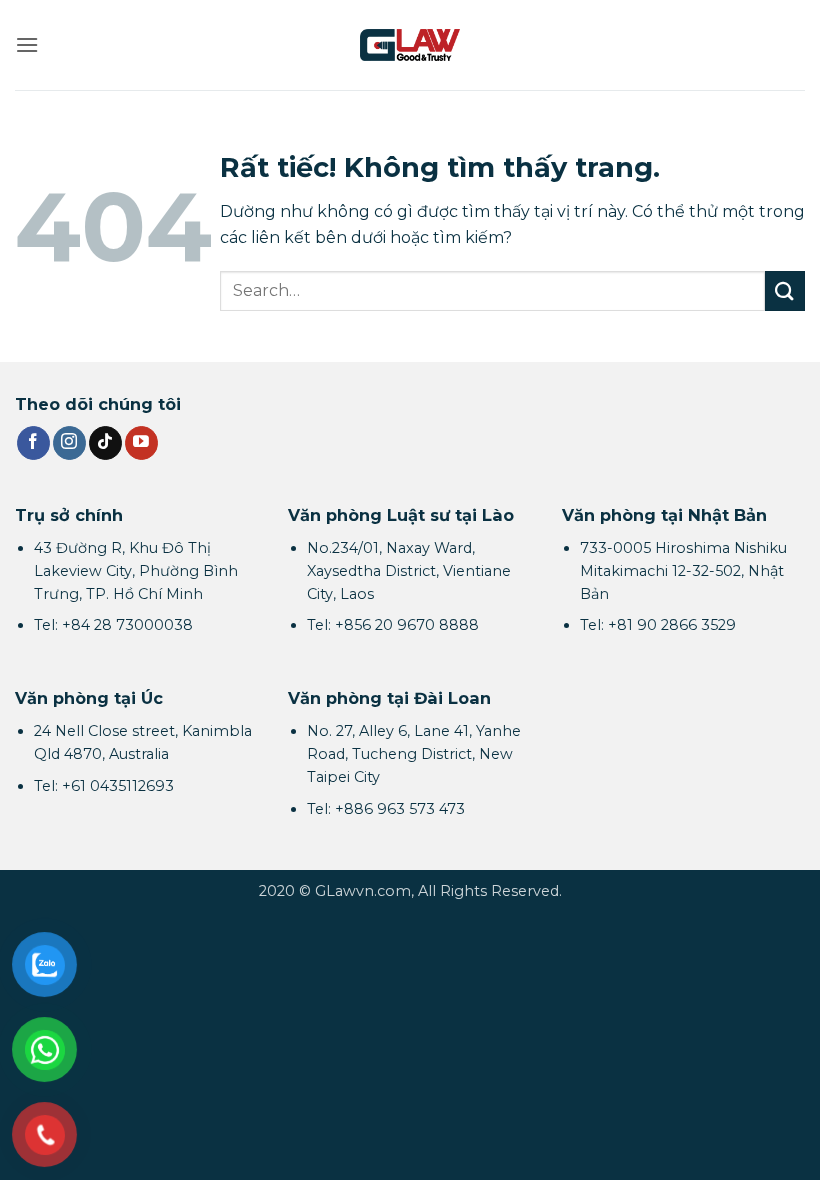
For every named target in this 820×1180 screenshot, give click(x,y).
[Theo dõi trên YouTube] (141, 443)
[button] (27, 44)
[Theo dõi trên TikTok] (105, 443)
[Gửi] (785, 290)
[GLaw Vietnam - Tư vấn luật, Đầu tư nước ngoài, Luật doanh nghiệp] (410, 44)
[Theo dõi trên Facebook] (33, 443)
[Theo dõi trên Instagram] (69, 443)
